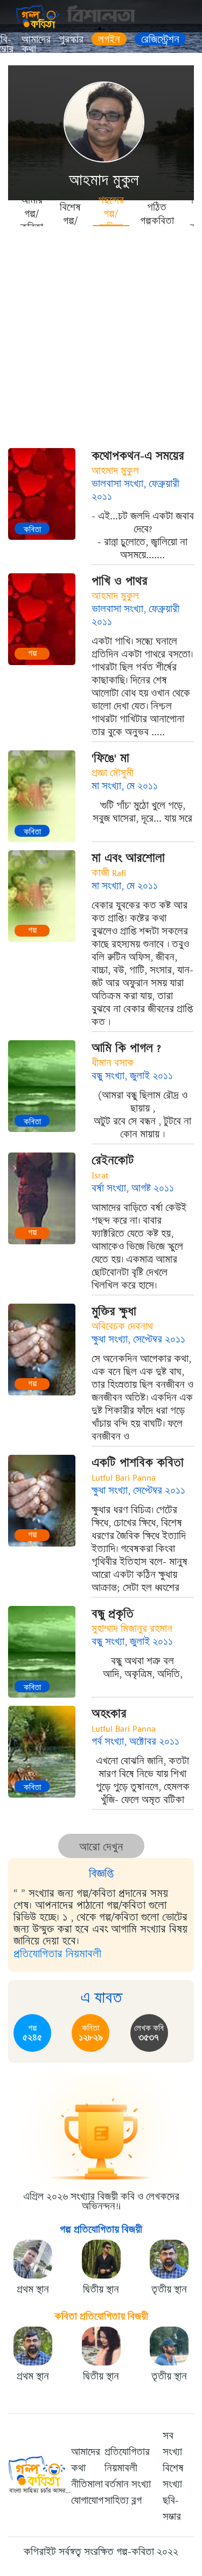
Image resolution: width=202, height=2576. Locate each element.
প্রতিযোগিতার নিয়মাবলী (57, 1954)
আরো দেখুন (101, 1847)
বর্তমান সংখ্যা (128, 2484)
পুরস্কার (71, 39)
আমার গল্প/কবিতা (32, 213)
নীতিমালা (87, 2484)
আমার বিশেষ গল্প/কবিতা (71, 213)
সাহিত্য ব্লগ (123, 2500)
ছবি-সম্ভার (172, 2509)
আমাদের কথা (36, 44)
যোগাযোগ (87, 2500)
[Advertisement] (101, 333)
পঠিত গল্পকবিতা (157, 213)
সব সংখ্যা (172, 2444)
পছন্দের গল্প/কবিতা (111, 213)
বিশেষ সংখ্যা (173, 2476)
